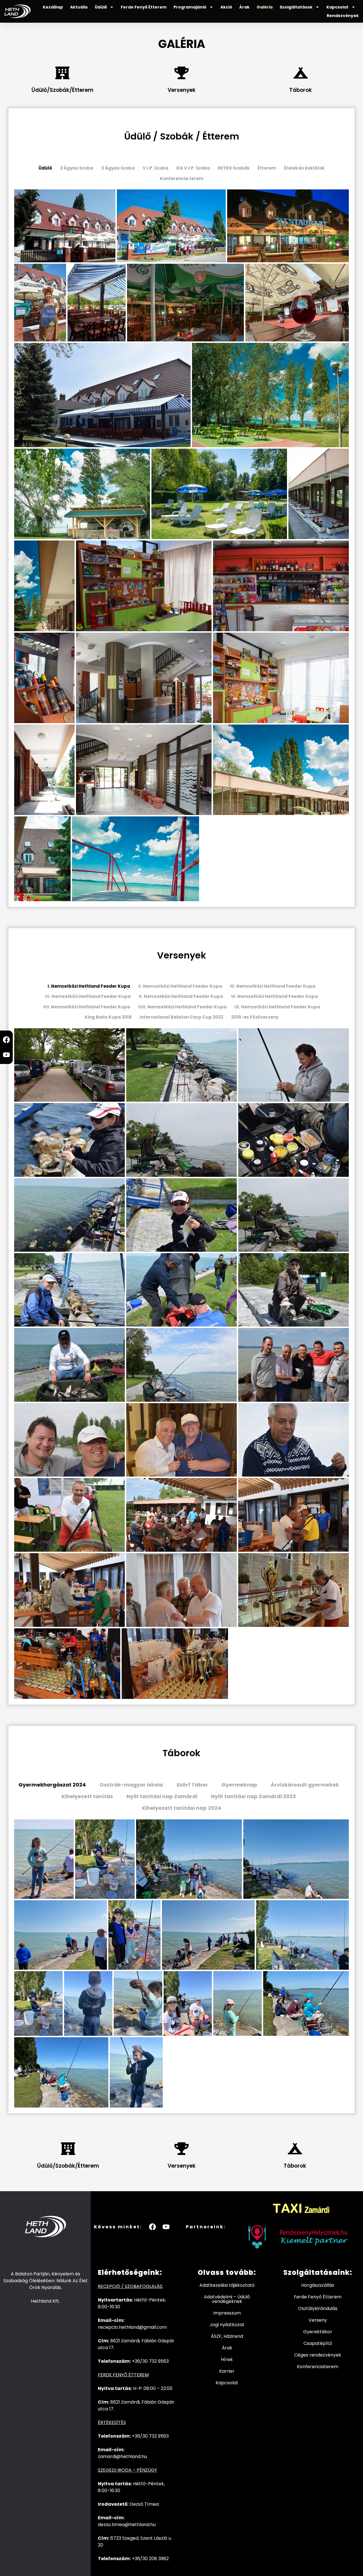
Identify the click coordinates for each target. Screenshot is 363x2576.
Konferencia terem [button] (182, 179)
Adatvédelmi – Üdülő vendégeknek (227, 2299)
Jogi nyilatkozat (227, 2325)
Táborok (301, 90)
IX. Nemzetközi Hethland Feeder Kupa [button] (277, 1007)
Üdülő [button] (45, 168)
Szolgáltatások (296, 7)
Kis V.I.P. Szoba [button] (193, 168)
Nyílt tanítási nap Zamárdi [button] (162, 1796)
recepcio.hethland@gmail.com (132, 2327)
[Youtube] (6, 1055)
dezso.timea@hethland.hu (127, 2525)
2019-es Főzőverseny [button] (255, 1017)
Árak (244, 7)
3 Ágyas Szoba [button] (118, 168)
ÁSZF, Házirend (227, 2336)
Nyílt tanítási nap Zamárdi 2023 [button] (253, 1796)
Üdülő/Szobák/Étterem (63, 90)
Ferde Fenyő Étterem (144, 7)
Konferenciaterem (318, 2367)
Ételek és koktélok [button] (304, 168)
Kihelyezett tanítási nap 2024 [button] (182, 1808)
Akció (226, 7)
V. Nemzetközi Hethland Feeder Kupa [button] (181, 996)
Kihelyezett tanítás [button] (87, 1796)
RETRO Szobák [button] (234, 168)
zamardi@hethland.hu (122, 2456)
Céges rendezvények (318, 2355)
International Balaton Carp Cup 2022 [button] (181, 1017)
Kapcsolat (337, 7)
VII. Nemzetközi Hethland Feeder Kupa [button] (87, 1007)
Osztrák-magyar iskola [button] (131, 1785)
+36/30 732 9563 (150, 2361)
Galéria (265, 7)
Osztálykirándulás (318, 2308)
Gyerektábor (318, 2332)
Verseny (318, 2320)
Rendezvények (343, 16)
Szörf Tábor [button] (192, 1785)
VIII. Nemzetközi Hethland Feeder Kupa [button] (182, 1007)
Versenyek (182, 90)
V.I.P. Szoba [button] (156, 168)
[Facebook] (6, 1040)
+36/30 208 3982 (150, 2559)
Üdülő (101, 7)
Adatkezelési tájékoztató (227, 2285)
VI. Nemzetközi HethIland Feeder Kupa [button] (274, 996)
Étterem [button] (267, 168)
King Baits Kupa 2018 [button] (108, 1017)
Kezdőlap (53, 7)
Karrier (227, 2371)
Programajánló (190, 7)
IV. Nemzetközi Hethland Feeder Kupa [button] (88, 996)
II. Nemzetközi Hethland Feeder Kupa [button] (180, 986)
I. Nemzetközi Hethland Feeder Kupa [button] (89, 986)
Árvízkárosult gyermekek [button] (305, 1785)
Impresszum (227, 2313)
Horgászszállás (318, 2285)
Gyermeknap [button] (239, 1785)
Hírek (227, 2359)
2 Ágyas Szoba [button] (77, 168)
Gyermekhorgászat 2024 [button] (52, 1785)
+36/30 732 (145, 2436)
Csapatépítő (318, 2343)
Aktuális (79, 7)
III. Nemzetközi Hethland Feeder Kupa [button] (273, 986)
